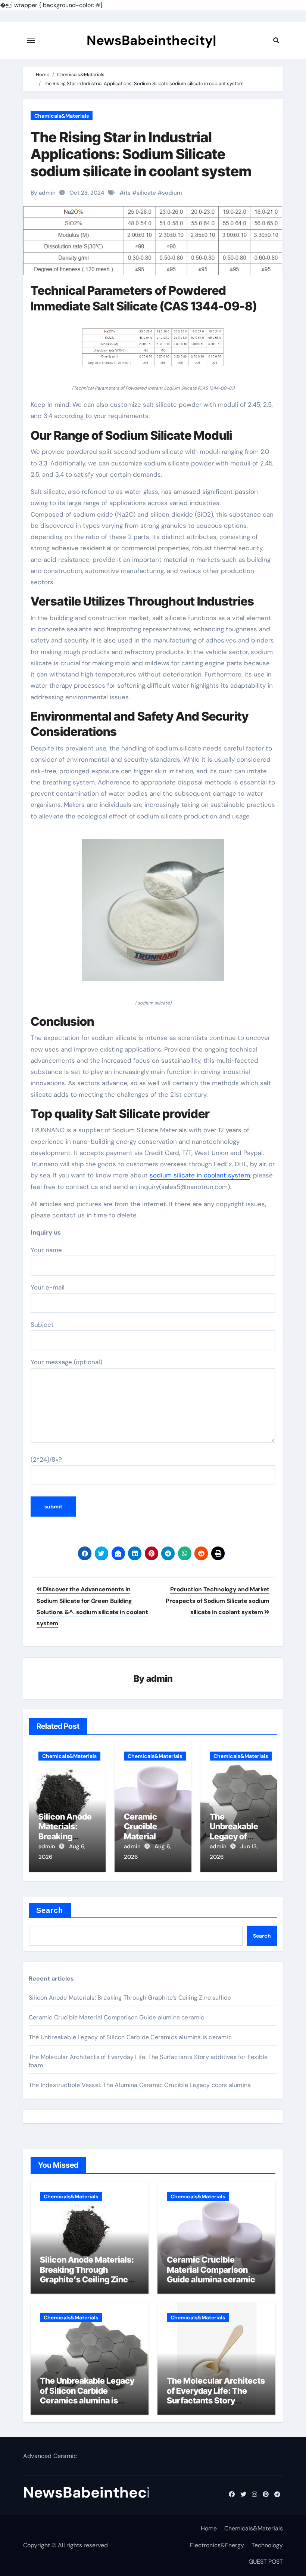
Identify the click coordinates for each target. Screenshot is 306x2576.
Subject (42, 1325)
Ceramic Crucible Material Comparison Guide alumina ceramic (117, 2017)
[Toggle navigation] (31, 40)
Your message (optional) (66, 1362)
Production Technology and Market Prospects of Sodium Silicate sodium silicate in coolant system (218, 1601)
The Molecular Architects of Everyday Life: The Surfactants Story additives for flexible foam (216, 2400)
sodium (172, 193)
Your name (46, 1250)
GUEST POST (266, 2562)
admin (160, 1679)
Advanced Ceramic (50, 2456)
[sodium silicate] (153, 914)
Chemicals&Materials (62, 116)
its (127, 193)
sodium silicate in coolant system (200, 1175)
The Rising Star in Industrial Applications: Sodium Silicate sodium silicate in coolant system (141, 154)
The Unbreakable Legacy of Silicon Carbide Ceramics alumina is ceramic (130, 2037)
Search (50, 1910)
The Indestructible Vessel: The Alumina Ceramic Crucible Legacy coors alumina (140, 2085)
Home (209, 2528)
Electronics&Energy (217, 2545)
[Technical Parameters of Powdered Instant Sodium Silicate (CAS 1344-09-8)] (153, 351)
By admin (43, 193)
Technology (267, 2545)
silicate (146, 193)
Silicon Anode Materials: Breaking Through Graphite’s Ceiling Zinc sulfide (130, 1998)
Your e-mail (48, 1287)
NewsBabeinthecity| (152, 40)
